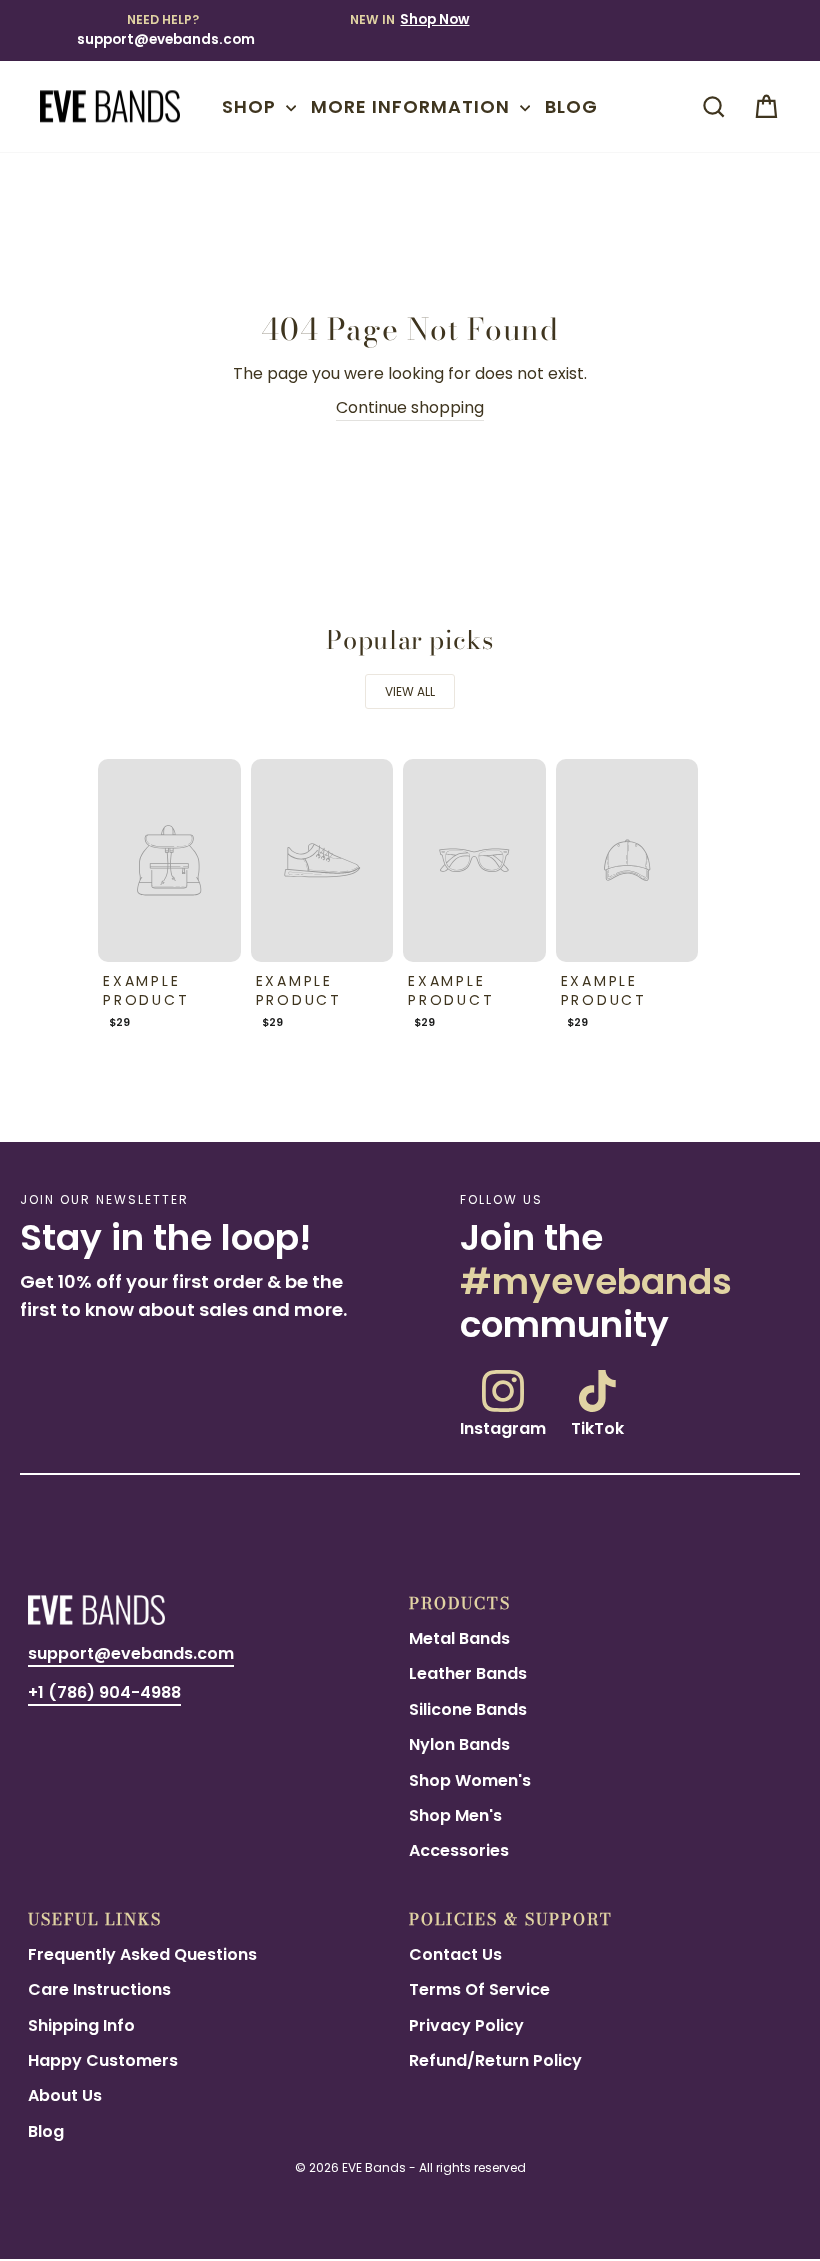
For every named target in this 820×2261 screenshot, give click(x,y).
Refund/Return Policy (495, 2060)
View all (410, 691)
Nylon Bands (459, 1744)
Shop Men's (455, 1815)
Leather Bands (468, 1673)
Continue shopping (410, 407)
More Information (413, 106)
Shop (251, 106)
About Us (65, 2095)
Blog (571, 106)
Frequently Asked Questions (142, 1954)
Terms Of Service (479, 1989)
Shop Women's (470, 1780)
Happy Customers (103, 2060)
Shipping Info (81, 2025)
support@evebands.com (166, 39)
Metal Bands (459, 1638)
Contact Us (455, 1954)
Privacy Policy (466, 2025)
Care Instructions (99, 1989)
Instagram (503, 1427)
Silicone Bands (468, 1709)
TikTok (597, 1427)
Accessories (459, 1850)
